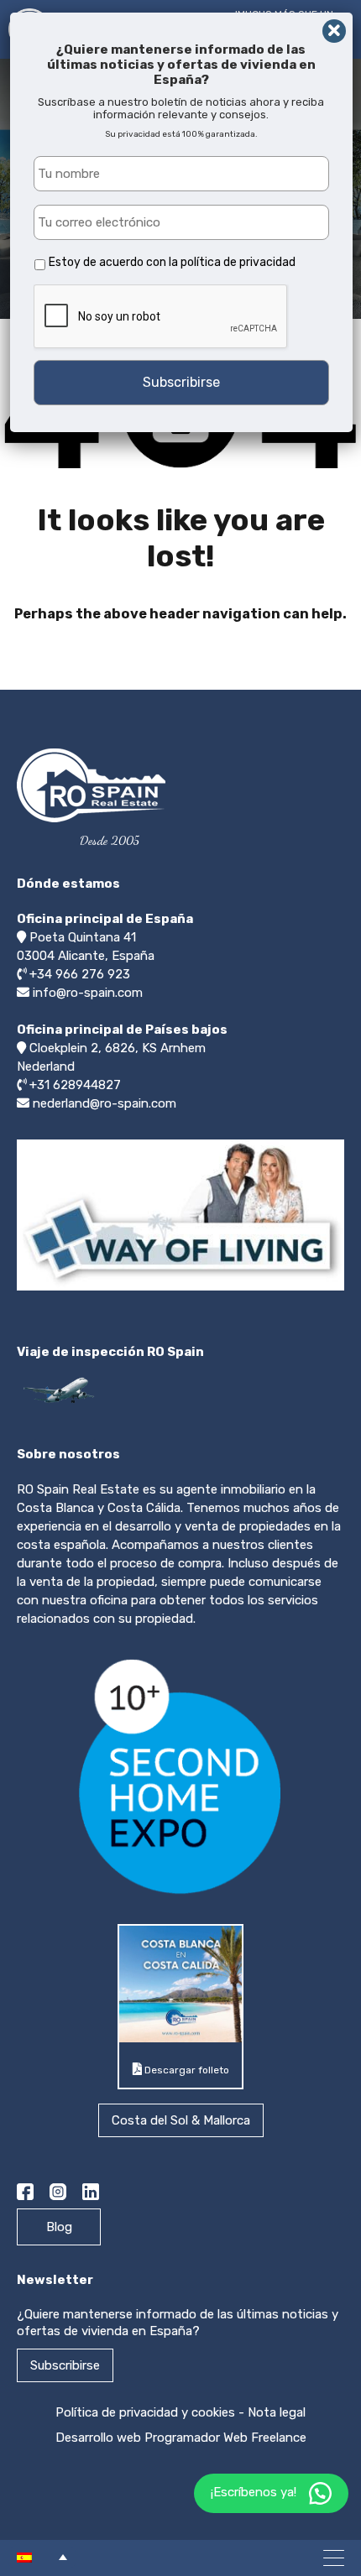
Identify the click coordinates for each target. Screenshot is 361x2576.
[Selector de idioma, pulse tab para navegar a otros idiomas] (42, 2557)
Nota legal (277, 2412)
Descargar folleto (186, 2070)
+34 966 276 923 (80, 974)
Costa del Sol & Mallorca (181, 2120)
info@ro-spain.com (88, 993)
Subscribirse (65, 2365)
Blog (59, 2227)
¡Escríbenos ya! (254, 2492)
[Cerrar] (334, 31)
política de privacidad (238, 262)
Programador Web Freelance (225, 2438)
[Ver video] (180, 1290)
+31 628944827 (75, 1085)
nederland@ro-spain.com (105, 1103)
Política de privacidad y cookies (145, 2412)
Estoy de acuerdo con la (172, 262)
